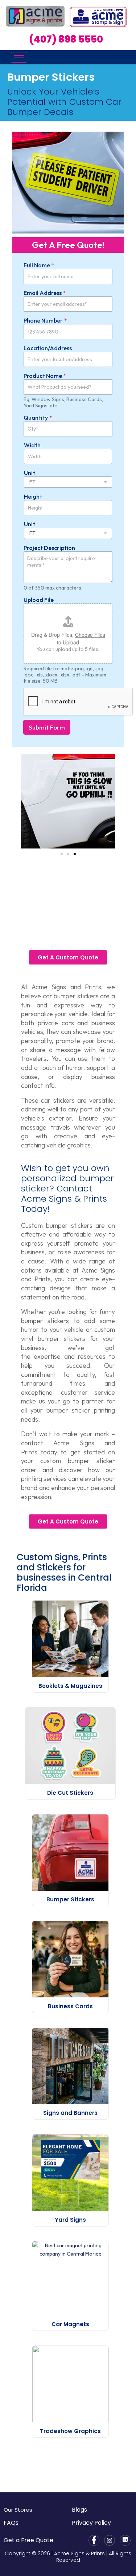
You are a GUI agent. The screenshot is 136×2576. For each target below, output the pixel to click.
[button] (25, 801)
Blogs (79, 2510)
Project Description (49, 548)
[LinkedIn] (125, 2540)
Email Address (45, 293)
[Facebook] (94, 2540)
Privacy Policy (91, 2523)
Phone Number (45, 321)
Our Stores (18, 2510)
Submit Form (47, 727)
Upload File (39, 600)
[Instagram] (110, 2540)
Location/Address (48, 348)
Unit (30, 473)
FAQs (11, 2523)
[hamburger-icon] (19, 57)
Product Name (45, 376)
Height (33, 497)
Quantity (38, 418)
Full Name (39, 265)
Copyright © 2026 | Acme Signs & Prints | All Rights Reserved (68, 2557)
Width (32, 445)
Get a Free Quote (28, 2540)
